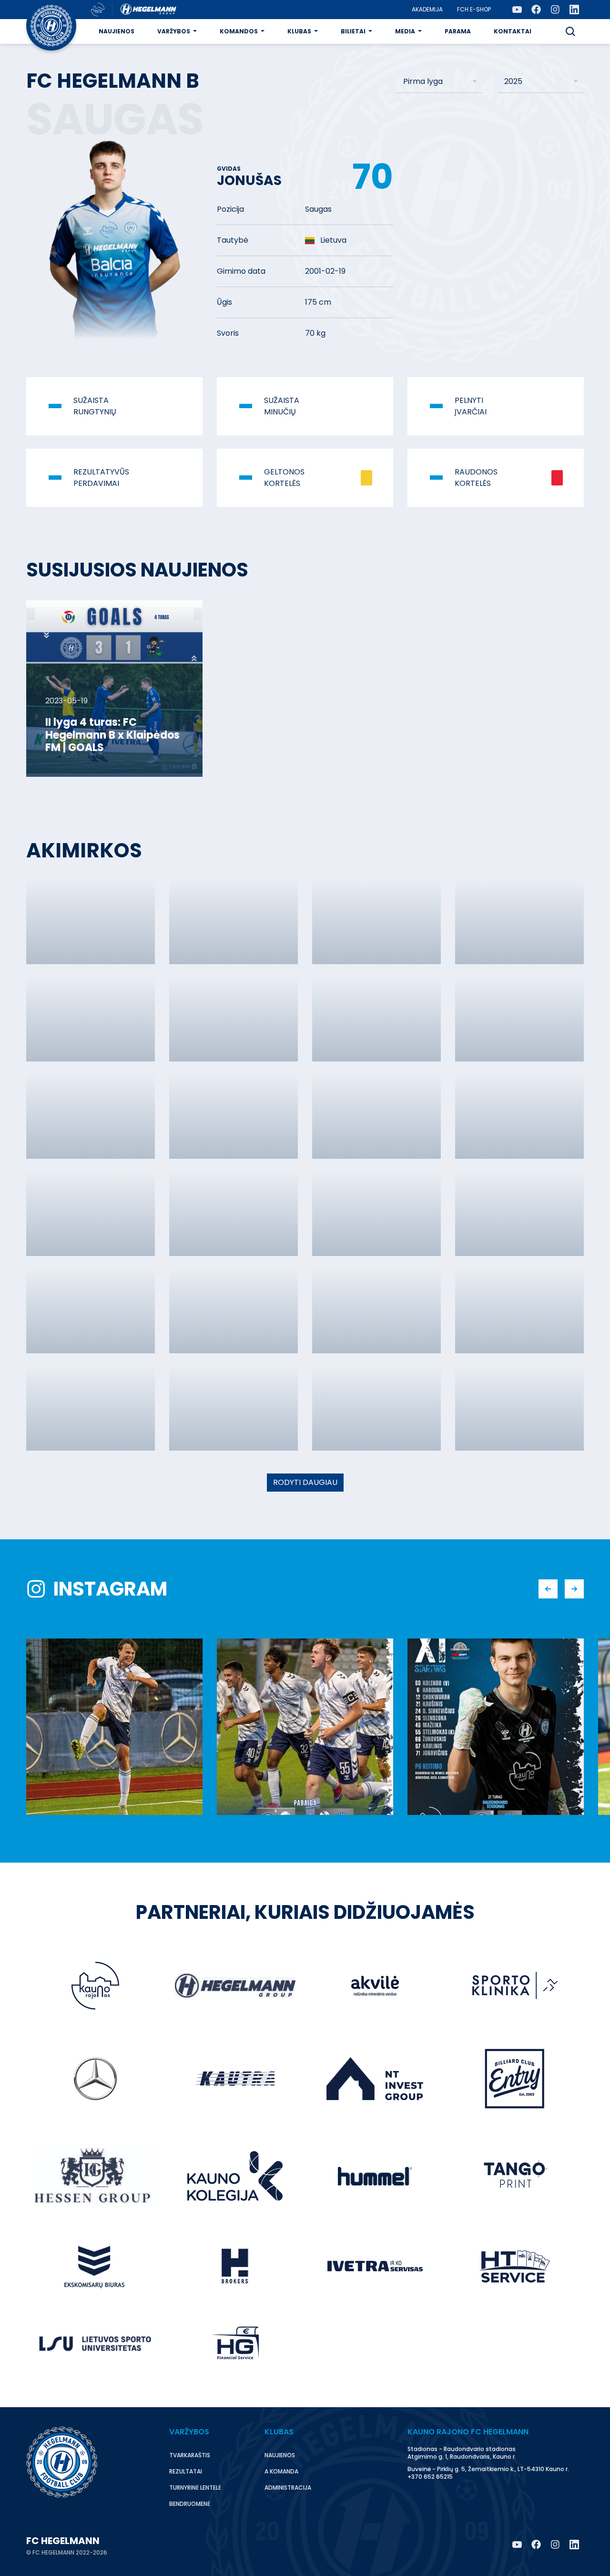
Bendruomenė (190, 2504)
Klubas (299, 31)
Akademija (427, 9)
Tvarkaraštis (190, 2455)
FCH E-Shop (474, 9)
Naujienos (117, 31)
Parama (458, 31)
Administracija (288, 2488)
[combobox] (440, 82)
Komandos (239, 31)
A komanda (281, 2471)
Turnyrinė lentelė (195, 2488)
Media (405, 31)
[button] (570, 31)
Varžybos (174, 31)
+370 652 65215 (430, 2477)
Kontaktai (513, 31)
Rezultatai (186, 2471)
